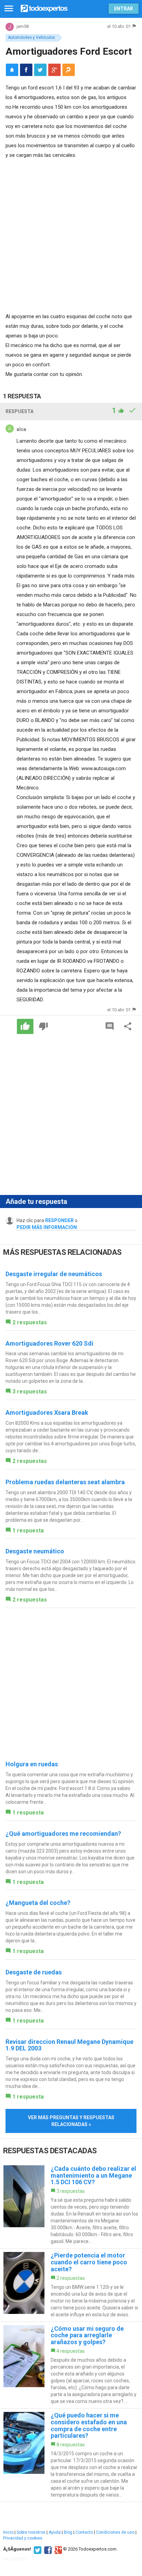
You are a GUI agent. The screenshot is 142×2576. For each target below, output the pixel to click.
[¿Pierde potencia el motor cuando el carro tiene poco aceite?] (71, 2285)
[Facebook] (47, 2549)
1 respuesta (28, 1530)
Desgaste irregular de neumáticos (54, 1274)
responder (59, 1220)
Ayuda (55, 2532)
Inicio (8, 2532)
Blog (68, 2532)
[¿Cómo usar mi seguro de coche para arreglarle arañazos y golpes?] (71, 2365)
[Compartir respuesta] (128, 1026)
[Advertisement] (71, 234)
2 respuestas (30, 1322)
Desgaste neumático (35, 1551)
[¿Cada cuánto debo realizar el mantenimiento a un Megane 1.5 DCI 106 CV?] (71, 2205)
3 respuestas (30, 1392)
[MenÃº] (9, 9)
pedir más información (47, 1227)
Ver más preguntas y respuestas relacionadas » (71, 2121)
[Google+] (57, 2549)
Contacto (84, 2532)
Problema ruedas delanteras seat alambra (65, 1482)
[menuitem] (26, 70)
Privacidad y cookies (23, 2538)
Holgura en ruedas (32, 1764)
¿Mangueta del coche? (38, 1903)
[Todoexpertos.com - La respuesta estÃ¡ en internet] (44, 8)
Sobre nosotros (31, 2532)
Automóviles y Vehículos (31, 37)
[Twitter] (37, 2549)
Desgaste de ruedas (34, 1972)
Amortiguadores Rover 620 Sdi (49, 1343)
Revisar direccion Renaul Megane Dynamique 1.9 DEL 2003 (69, 2045)
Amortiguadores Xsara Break (47, 1413)
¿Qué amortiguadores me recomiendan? (63, 1834)
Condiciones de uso (115, 2532)
